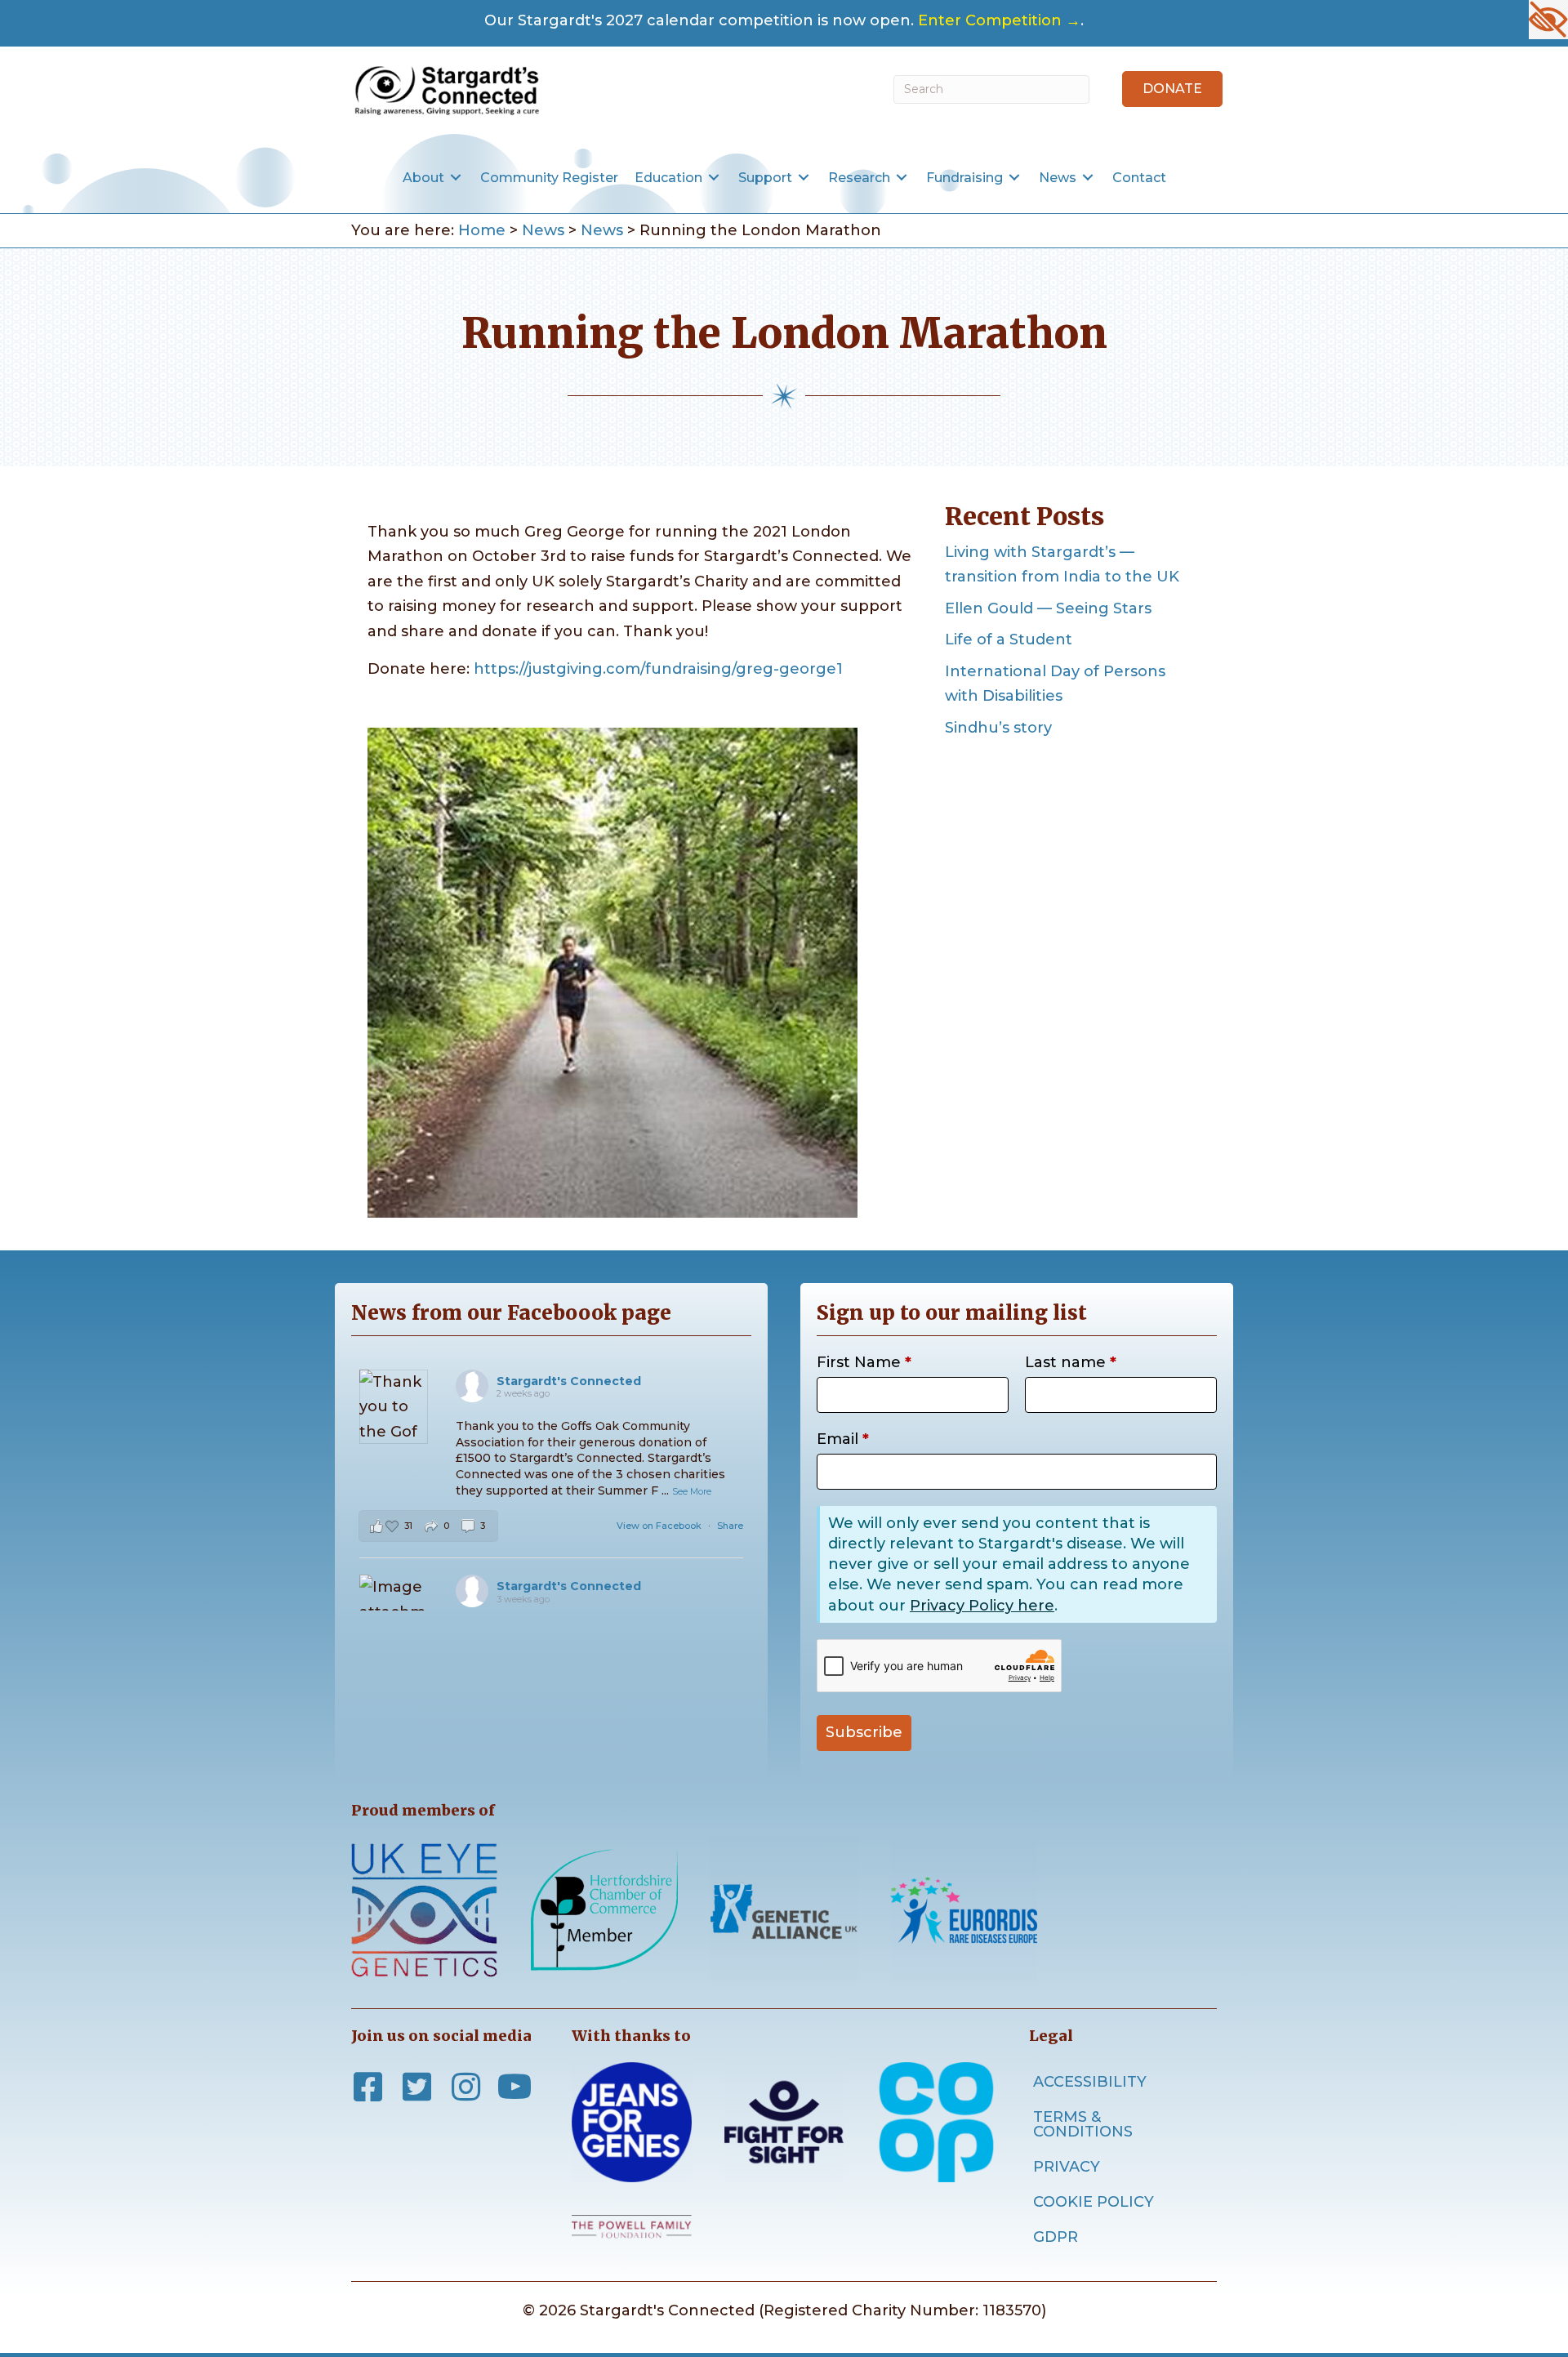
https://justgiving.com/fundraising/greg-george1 (658, 669)
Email (843, 1439)
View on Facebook (660, 1526)
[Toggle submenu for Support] (804, 178)
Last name (1071, 1362)
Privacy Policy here (982, 1606)
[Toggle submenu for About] (456, 178)
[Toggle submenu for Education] (714, 178)
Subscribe (864, 1732)
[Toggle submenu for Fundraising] (1014, 178)
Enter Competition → (999, 20)
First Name (864, 1362)
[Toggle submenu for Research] (902, 178)
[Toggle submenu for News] (1088, 178)
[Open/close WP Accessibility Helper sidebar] (1548, 20)
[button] (1172, 89)
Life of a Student (1009, 639)
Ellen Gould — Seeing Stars (1048, 608)
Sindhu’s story (998, 728)
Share (730, 1526)
